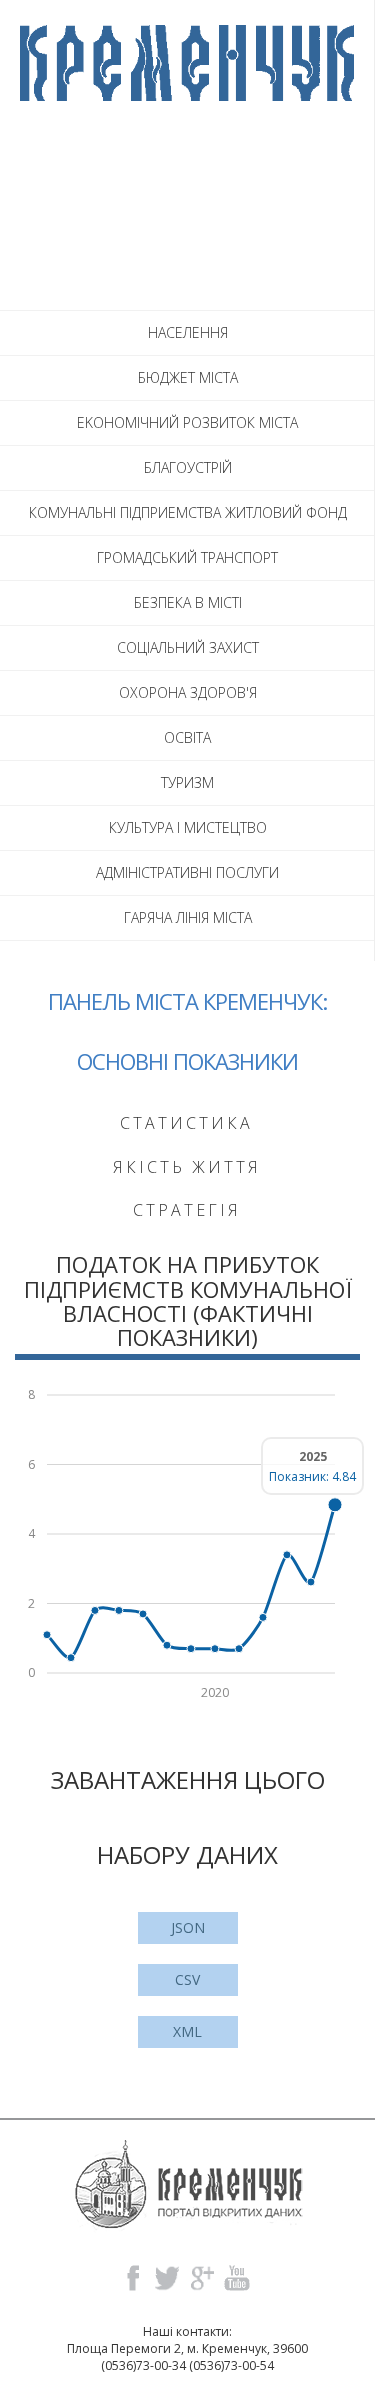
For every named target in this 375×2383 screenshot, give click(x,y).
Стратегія (187, 1210)
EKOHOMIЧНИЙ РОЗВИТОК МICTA (187, 422)
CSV (187, 1979)
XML (187, 2031)
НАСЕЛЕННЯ (188, 332)
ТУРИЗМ (187, 782)
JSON (188, 1927)
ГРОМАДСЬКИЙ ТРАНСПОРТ (187, 557)
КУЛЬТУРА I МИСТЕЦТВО (188, 827)
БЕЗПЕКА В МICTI (188, 602)
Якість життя (187, 1167)
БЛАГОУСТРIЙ (188, 467)
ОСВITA (187, 737)
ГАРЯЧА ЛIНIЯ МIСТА (188, 917)
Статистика (186, 1123)
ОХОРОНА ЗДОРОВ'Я (188, 692)
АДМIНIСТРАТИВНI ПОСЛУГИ (187, 872)
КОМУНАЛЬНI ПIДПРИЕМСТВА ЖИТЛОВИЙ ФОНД (188, 512)
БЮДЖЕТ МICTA (188, 377)
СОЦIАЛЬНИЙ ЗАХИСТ (188, 647)
